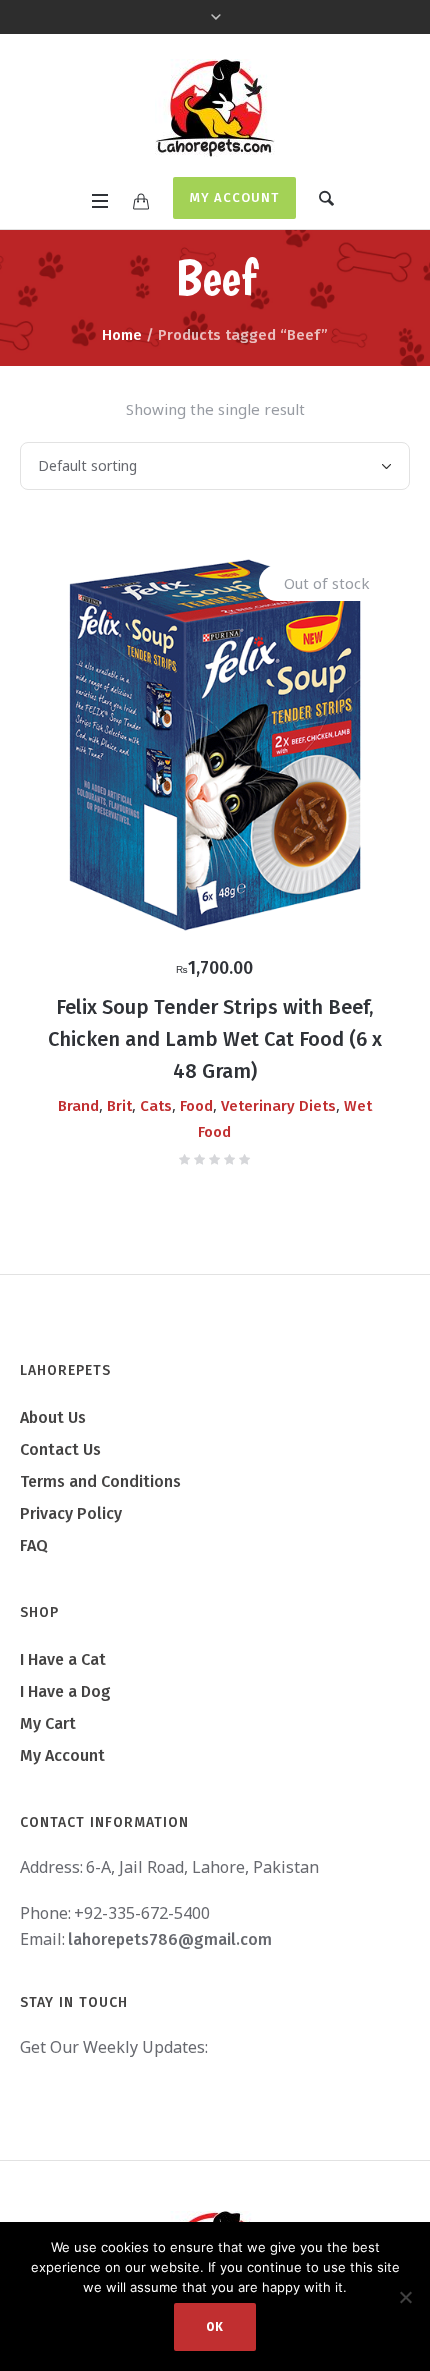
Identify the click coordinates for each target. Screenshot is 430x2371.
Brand (78, 1106)
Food (196, 1106)
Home (122, 335)
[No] (405, 2297)
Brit (119, 1106)
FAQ (34, 1545)
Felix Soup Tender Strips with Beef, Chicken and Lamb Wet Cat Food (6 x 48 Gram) (215, 1039)
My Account (234, 197)
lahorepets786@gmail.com (170, 1939)
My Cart (48, 1723)
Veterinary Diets (278, 1106)
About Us (53, 1417)
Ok (215, 2327)
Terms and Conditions (100, 1481)
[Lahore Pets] (215, 108)
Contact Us (60, 1449)
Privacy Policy (71, 1513)
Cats (156, 1106)
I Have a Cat (63, 1659)
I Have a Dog (65, 1691)
